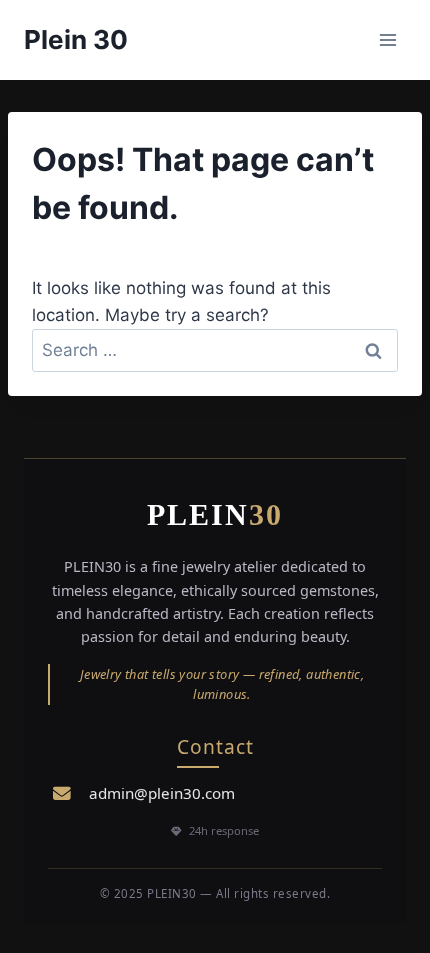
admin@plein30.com (162, 793)
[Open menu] (387, 39)
